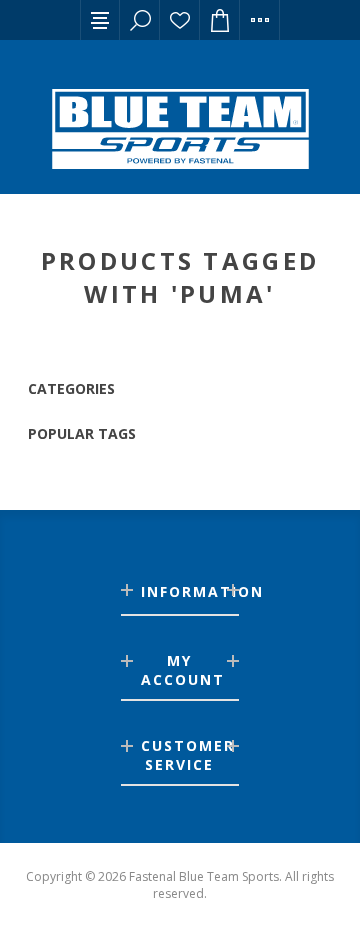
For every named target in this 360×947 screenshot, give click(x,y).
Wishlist (180, 20)
